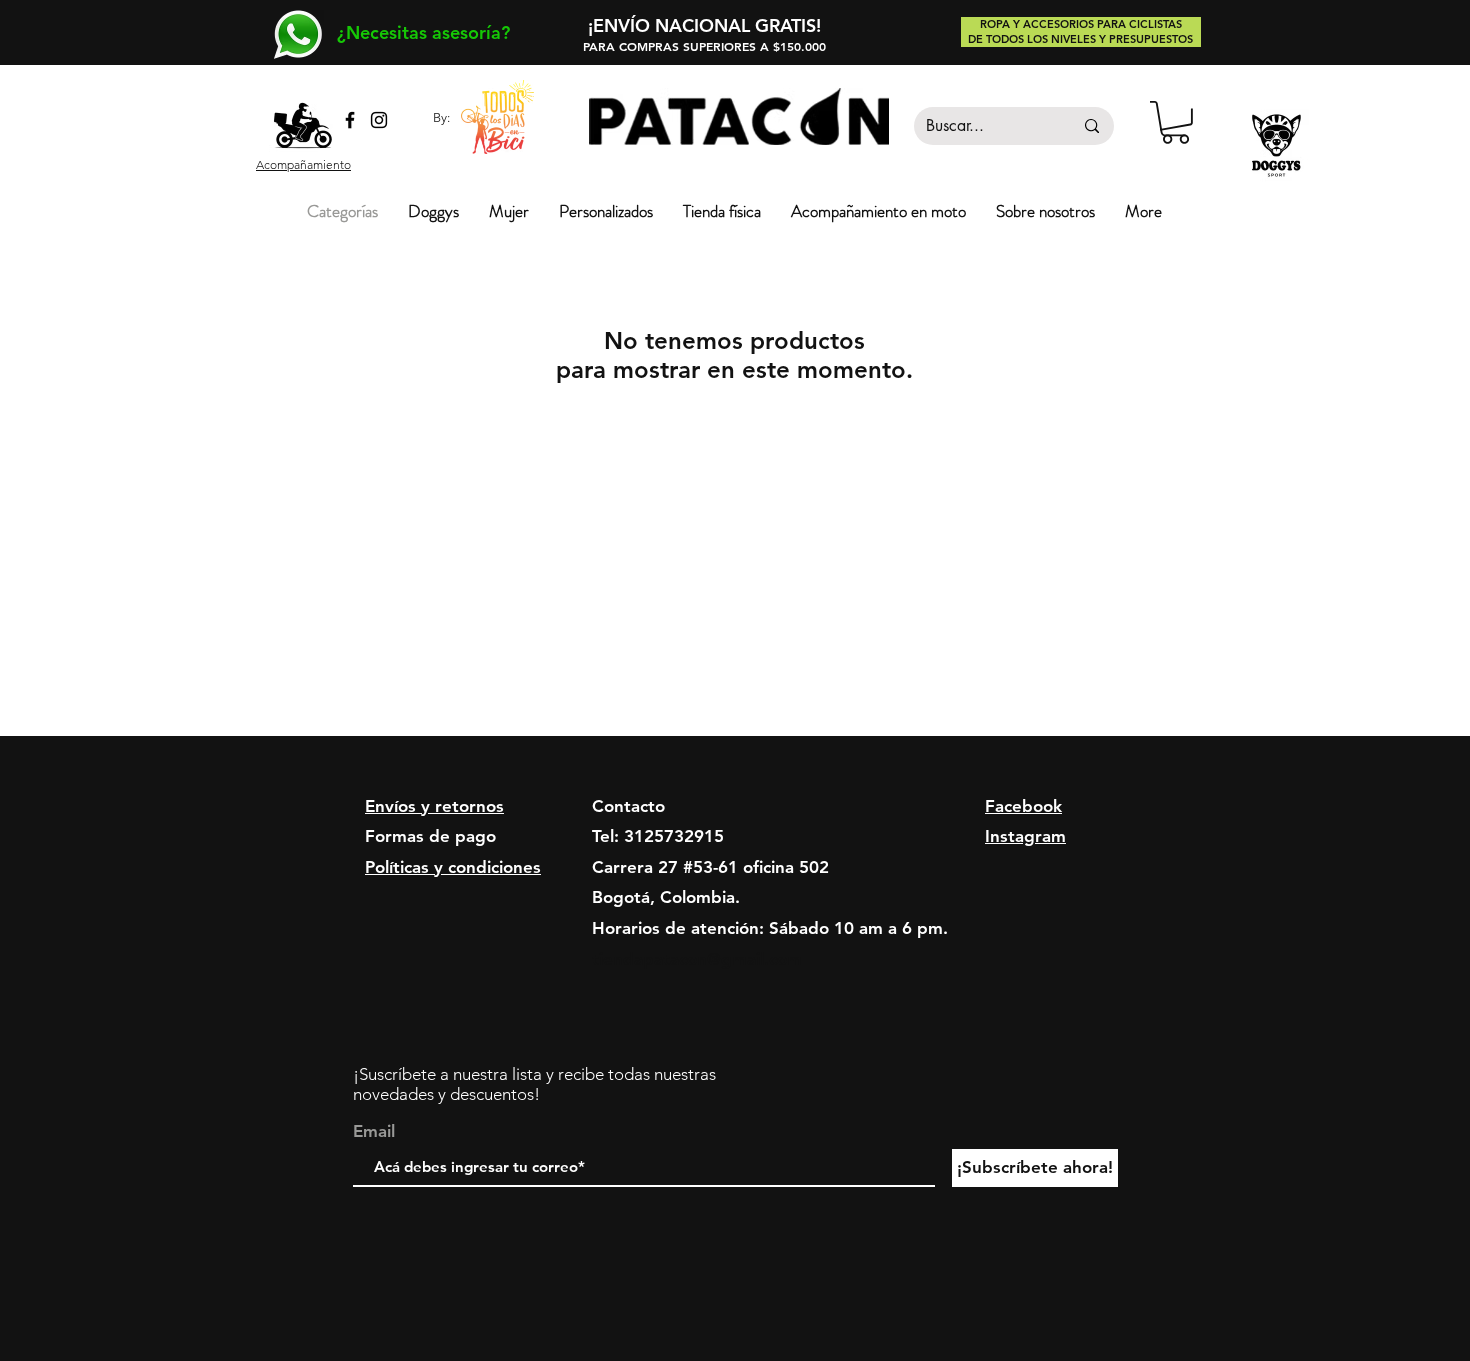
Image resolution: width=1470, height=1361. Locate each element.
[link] (1175, 122)
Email (374, 1131)
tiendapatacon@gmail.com (697, 959)
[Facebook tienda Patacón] (350, 120)
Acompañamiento (303, 164)
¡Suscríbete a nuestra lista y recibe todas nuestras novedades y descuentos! (534, 1084)
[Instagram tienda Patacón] (379, 120)
